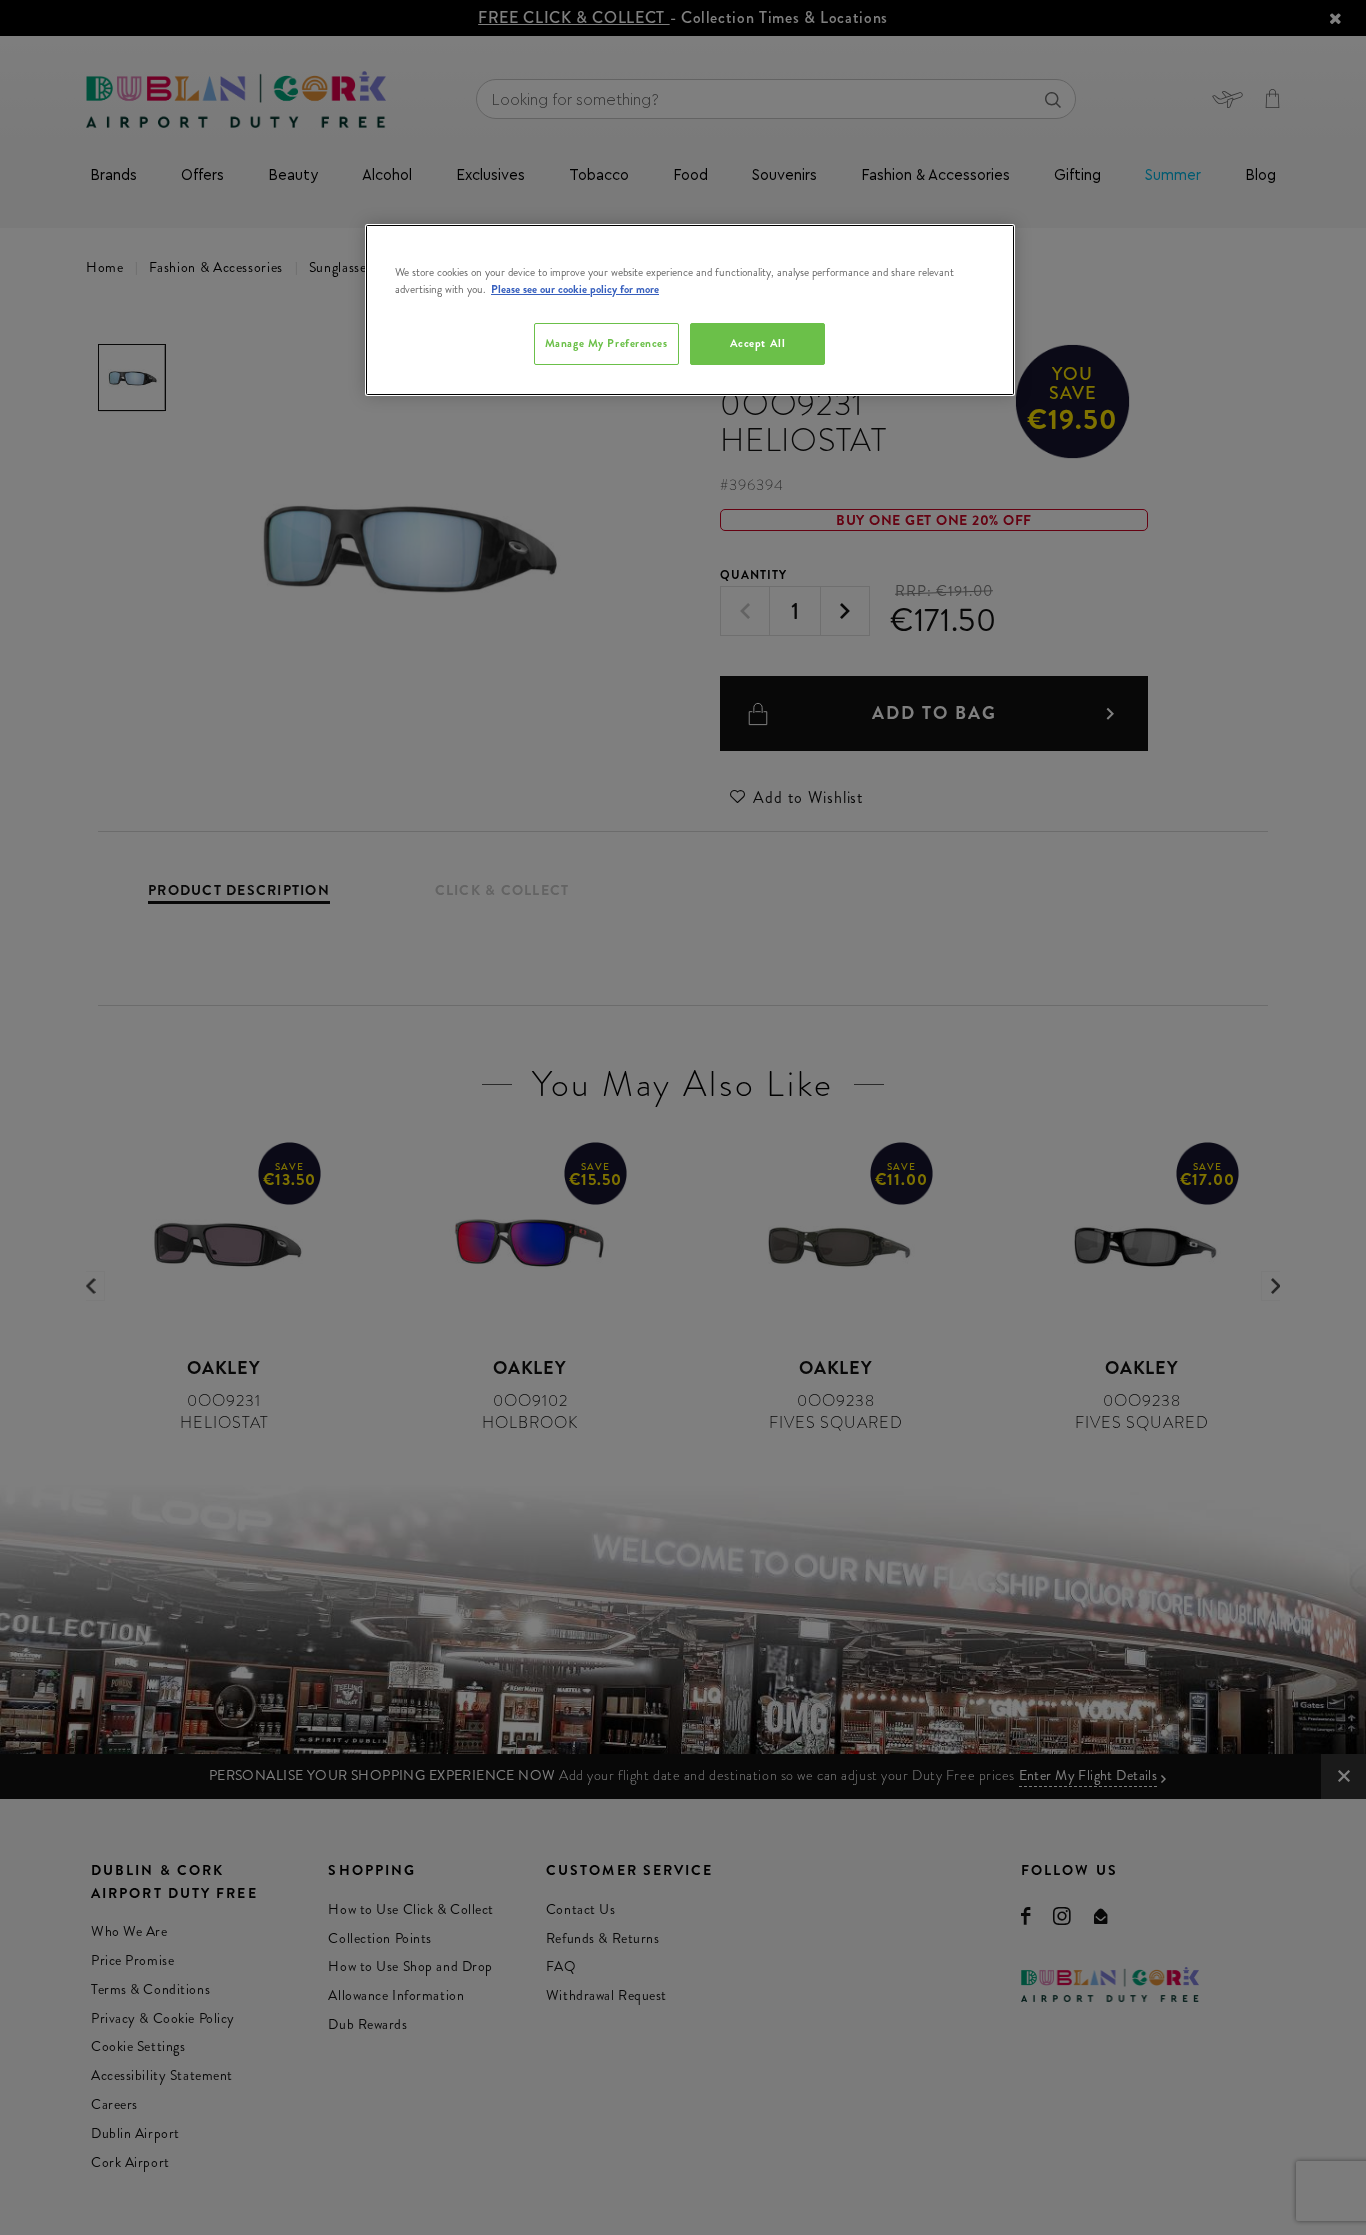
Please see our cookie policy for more (575, 289)
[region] (690, 310)
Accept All (758, 343)
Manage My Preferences (606, 343)
